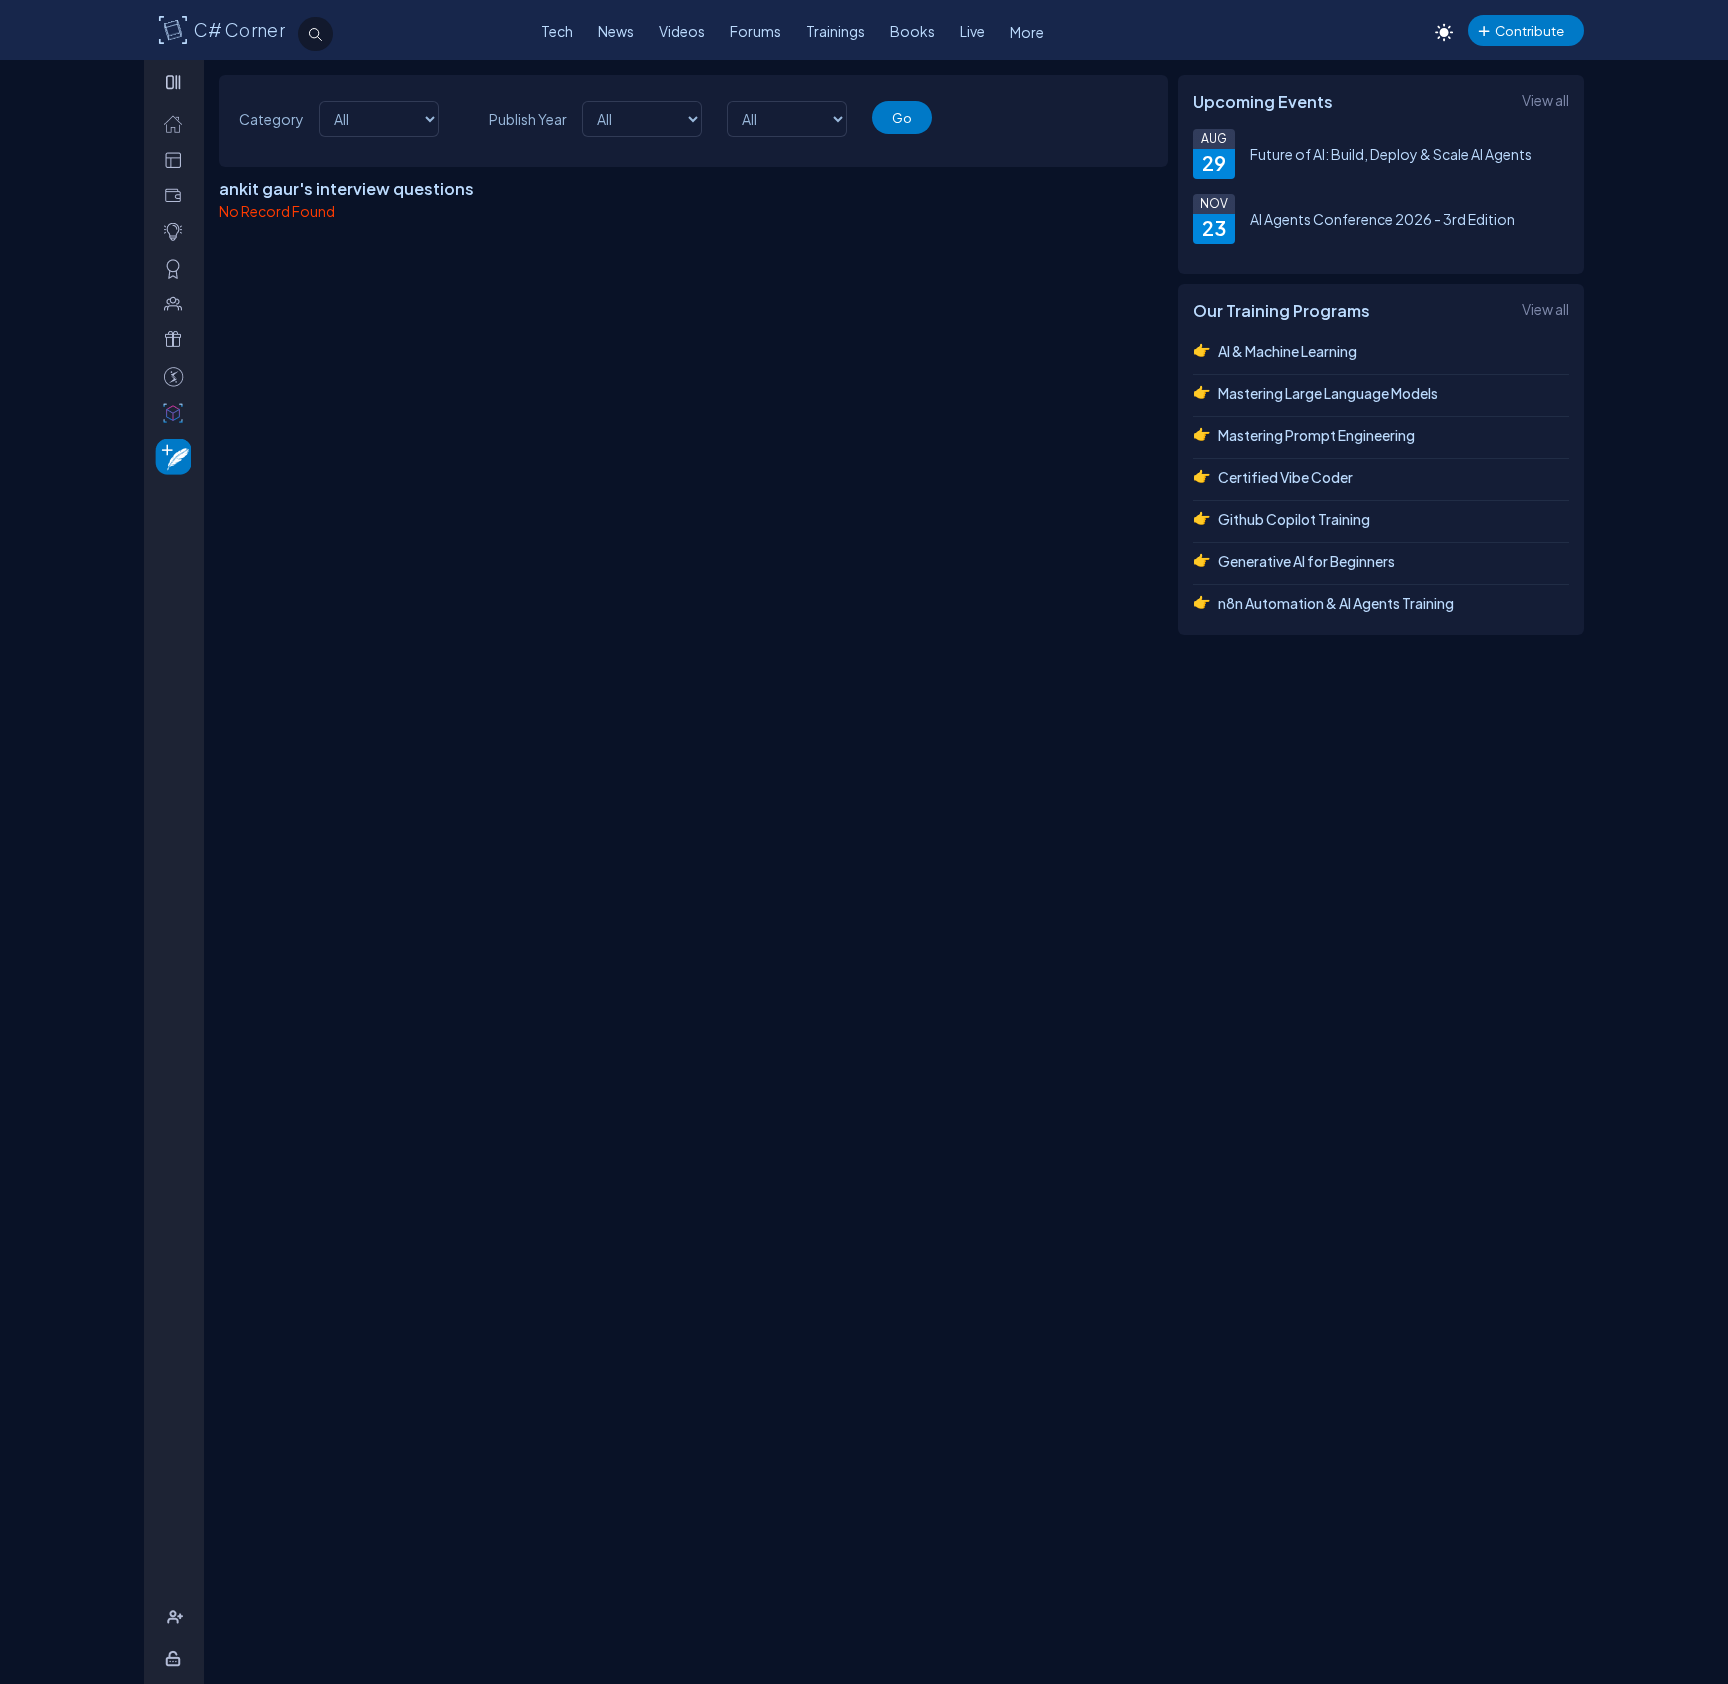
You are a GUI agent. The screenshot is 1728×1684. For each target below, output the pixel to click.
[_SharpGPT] (177, 412)
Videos (682, 31)
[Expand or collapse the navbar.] (175, 82)
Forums (755, 31)
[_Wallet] (177, 195)
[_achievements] (177, 268)
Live (972, 31)
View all (1545, 100)
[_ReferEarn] (177, 339)
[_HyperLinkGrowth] (169, 455)
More (1027, 32)
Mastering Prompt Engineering (1316, 435)
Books (912, 31)
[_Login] (176, 1658)
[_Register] (177, 1617)
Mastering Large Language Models (1328, 393)
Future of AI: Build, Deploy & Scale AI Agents (1391, 154)
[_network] (177, 303)
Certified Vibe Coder (1285, 477)
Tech (557, 31)
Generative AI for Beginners (1306, 561)
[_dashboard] (177, 159)
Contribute (1529, 30)
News (616, 31)
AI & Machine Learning (1287, 351)
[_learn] (177, 231)
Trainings (835, 31)
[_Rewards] (177, 376)
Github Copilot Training (1294, 519)
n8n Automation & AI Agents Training (1336, 603)
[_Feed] (177, 123)
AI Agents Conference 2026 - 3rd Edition (1382, 219)
